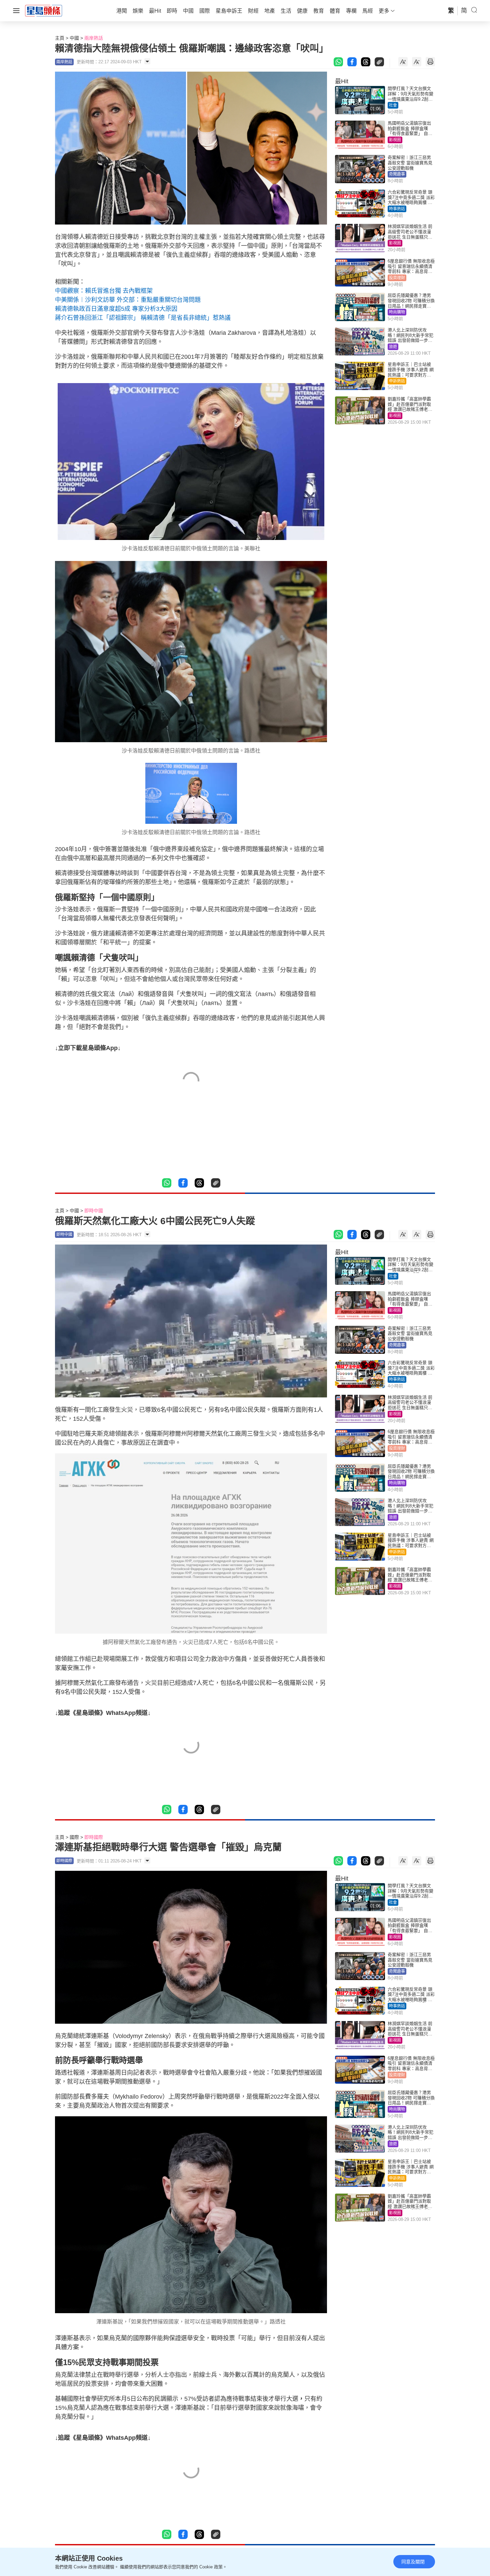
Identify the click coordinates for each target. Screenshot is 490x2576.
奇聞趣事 (397, 174)
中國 (74, 38)
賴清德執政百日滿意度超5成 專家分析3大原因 (116, 309)
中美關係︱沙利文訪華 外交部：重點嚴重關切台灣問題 (128, 300)
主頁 (60, 38)
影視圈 (395, 140)
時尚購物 (397, 312)
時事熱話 (397, 209)
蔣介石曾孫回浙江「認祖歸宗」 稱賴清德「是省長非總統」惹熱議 (143, 318)
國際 (74, 1837)
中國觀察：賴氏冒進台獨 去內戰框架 (104, 291)
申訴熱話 (397, 381)
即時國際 (94, 1837)
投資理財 (397, 278)
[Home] (44, 10)
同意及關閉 (413, 2562)
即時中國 (94, 1211)
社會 (393, 105)
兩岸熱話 (94, 38)
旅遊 (393, 347)
